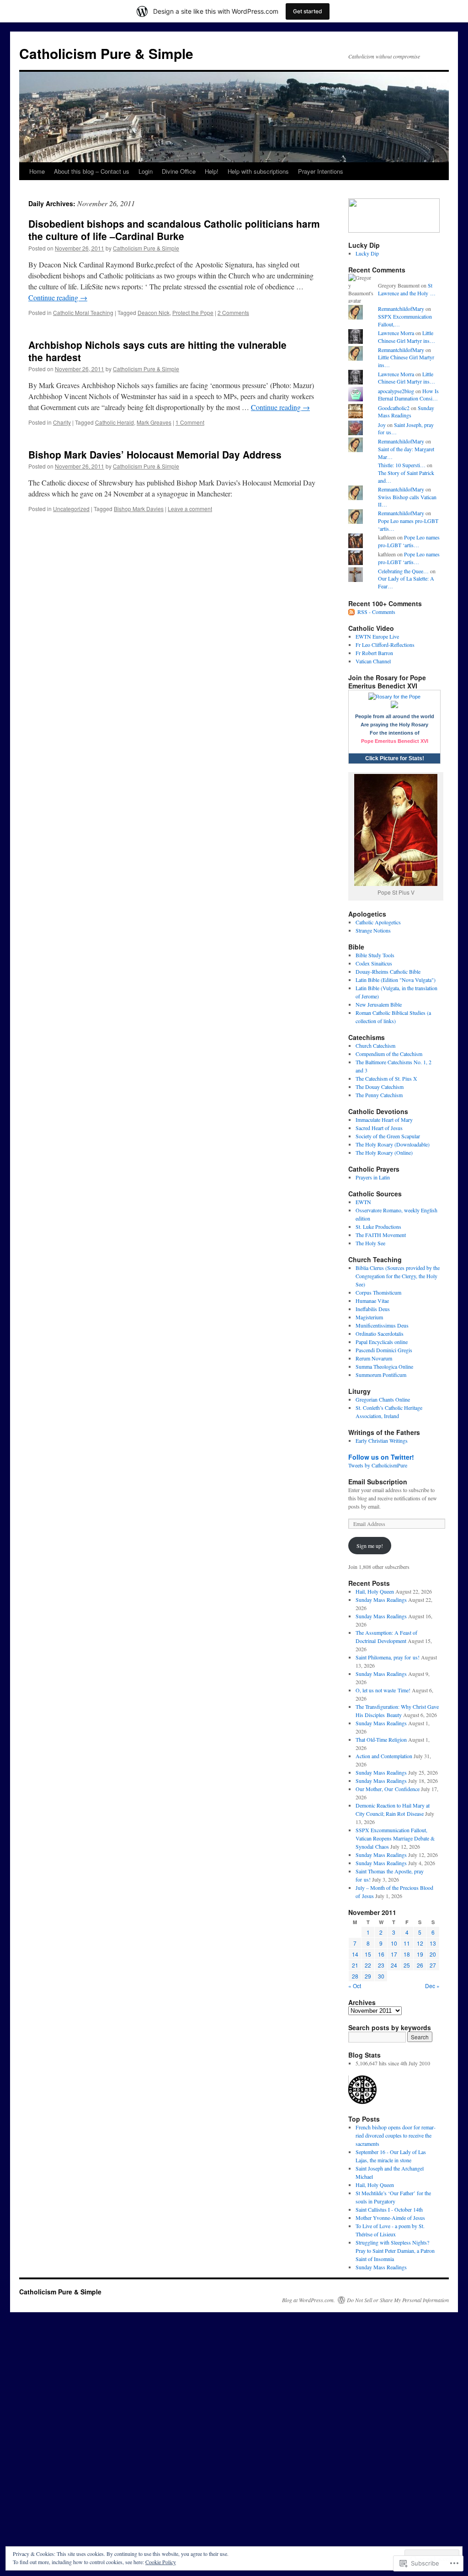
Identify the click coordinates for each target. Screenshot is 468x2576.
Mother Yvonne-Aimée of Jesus (390, 2218)
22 (368, 1965)
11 (407, 1943)
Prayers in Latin (373, 1177)
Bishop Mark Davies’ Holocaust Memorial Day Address (155, 454)
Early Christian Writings (382, 1440)
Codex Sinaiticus (374, 963)
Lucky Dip (367, 253)
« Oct (355, 1986)
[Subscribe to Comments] (352, 612)
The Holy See (370, 1243)
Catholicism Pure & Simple (106, 53)
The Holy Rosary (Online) (384, 1152)
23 (381, 1965)
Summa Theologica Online (384, 1366)
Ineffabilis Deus (373, 1309)
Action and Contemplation (384, 1756)
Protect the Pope (193, 312)
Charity (62, 422)
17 (394, 1954)
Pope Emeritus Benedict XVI (395, 741)
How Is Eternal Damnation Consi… (408, 395)
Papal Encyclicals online (382, 1342)
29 (368, 1976)
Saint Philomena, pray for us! (388, 1657)
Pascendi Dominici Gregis (384, 1350)
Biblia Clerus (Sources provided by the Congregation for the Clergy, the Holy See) (398, 1276)
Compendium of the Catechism (389, 1054)
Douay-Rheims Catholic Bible (388, 971)
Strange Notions (373, 930)
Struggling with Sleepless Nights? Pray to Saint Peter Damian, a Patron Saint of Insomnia (395, 2251)
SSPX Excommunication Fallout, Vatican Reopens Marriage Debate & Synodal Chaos (395, 1838)
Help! (212, 171)
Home (37, 171)
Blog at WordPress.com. (308, 2300)
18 (407, 1954)
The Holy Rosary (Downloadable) (393, 1144)
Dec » (432, 1986)
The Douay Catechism (380, 1087)
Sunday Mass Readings (406, 412)
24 (394, 1965)
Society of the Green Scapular (388, 1136)
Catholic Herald (114, 422)
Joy (382, 425)
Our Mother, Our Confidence (388, 1789)
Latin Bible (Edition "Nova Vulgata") (396, 980)
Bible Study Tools (375, 955)
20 (433, 1954)
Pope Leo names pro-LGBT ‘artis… (409, 541)
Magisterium (369, 1317)
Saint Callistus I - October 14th (389, 2209)
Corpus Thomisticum (378, 1292)
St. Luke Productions (378, 1227)
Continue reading (58, 297)
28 (355, 1976)
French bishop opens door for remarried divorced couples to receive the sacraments (396, 2135)
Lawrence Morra (396, 333)
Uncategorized (71, 509)
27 (433, 1965)
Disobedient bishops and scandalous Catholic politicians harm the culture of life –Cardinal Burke (174, 230)
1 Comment (190, 422)
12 (420, 1943)
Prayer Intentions (321, 171)
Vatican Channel (373, 661)
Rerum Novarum (374, 1358)
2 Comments (233, 312)
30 (381, 1976)
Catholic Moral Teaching (83, 312)
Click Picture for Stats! (395, 758)
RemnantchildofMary (401, 309)
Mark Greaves (154, 422)
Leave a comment (190, 509)
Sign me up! (370, 1546)
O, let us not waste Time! (383, 1690)
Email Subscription (378, 1482)
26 (420, 1965)
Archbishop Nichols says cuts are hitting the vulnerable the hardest (157, 351)
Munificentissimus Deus (382, 1325)
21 (355, 1965)
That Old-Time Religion (381, 1739)
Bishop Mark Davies (139, 509)
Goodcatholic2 (394, 408)
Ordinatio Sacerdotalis (380, 1333)
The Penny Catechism (379, 1095)
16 (381, 1954)
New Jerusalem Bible (379, 1004)
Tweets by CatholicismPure (378, 1465)
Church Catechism (375, 1045)
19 (420, 1954)
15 (368, 1954)
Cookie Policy (161, 2562)
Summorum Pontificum (381, 1375)
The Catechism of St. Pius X (386, 1078)
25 (407, 1965)
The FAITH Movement (381, 1235)
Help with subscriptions (258, 171)
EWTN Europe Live (377, 636)
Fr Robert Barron (374, 653)
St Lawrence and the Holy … (407, 289)
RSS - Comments (376, 612)
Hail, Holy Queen (375, 1591)
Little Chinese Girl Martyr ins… (407, 337)
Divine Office (179, 171)
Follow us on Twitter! (381, 1457)
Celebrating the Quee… (403, 571)
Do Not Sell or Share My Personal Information (398, 2300)
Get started (308, 11)
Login (146, 171)
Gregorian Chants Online (383, 1399)
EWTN (363, 1202)
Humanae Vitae (372, 1301)
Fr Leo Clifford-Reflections (385, 645)
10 (394, 1943)
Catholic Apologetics (378, 922)
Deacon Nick (154, 312)
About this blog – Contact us (92, 171)
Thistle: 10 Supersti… (402, 465)
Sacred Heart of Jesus (379, 1128)
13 (433, 1943)
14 (355, 1954)
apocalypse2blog (396, 391)
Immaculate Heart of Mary (384, 1120)
